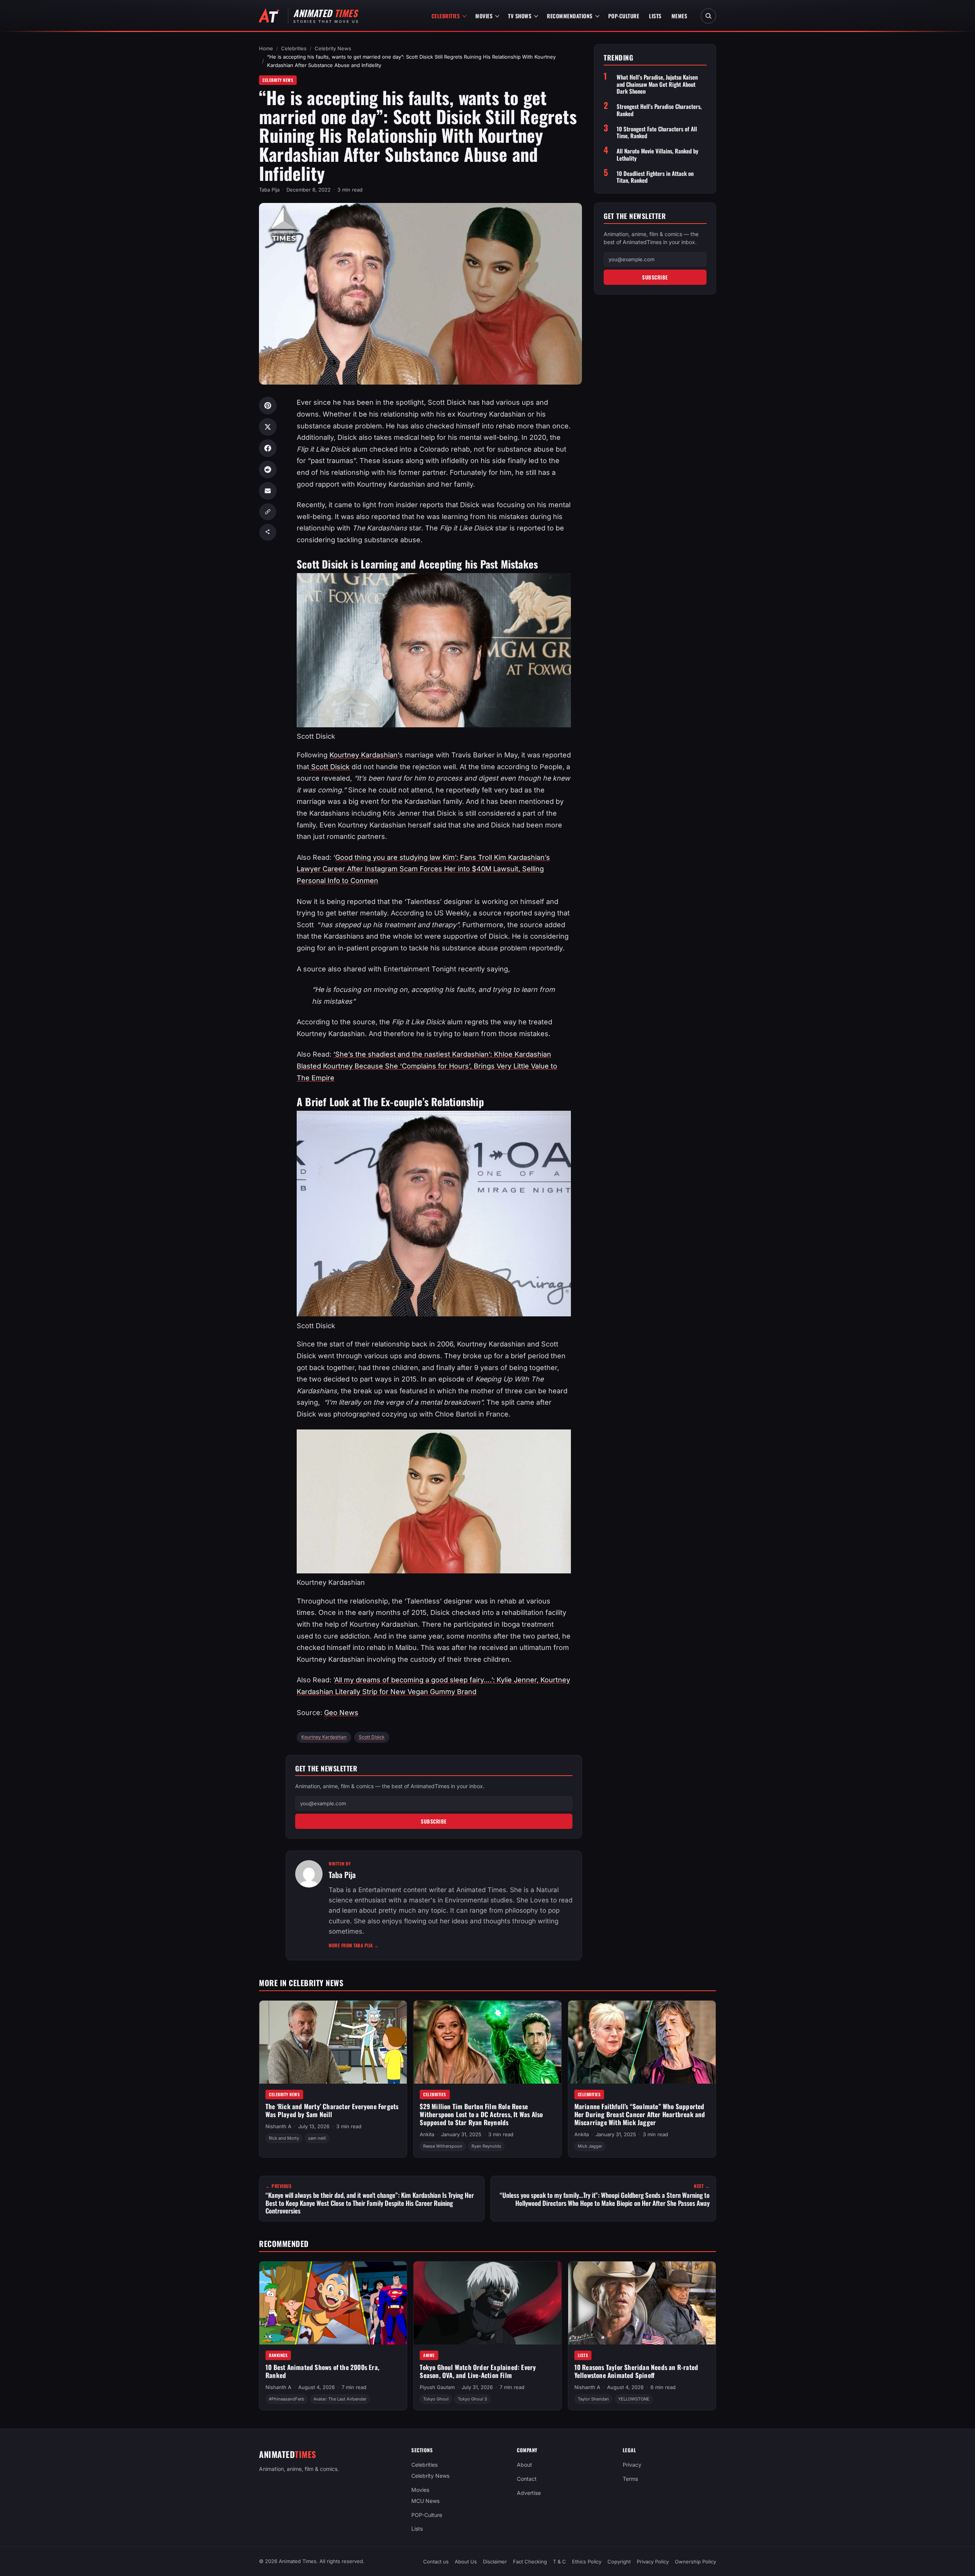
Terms (630, 2479)
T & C (559, 2562)
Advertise (529, 2493)
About (524, 2465)
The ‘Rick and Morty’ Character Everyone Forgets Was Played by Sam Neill (332, 2110)
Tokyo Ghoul (436, 2399)
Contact (527, 2479)
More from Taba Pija (354, 1945)
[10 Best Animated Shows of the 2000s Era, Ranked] (333, 2303)
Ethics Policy (587, 2562)
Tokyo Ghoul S (472, 2399)
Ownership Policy (695, 2562)
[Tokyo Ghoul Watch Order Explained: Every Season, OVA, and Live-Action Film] (487, 2303)
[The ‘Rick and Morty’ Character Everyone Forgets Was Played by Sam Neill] (333, 2042)
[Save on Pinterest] (268, 406)
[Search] (708, 16)
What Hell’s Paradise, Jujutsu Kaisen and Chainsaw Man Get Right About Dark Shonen (657, 84)
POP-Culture (624, 16)
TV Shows (520, 16)
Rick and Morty (284, 2138)
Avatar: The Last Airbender (340, 2399)
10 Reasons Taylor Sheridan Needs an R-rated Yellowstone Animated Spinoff (636, 2371)
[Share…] (268, 532)
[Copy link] (268, 512)
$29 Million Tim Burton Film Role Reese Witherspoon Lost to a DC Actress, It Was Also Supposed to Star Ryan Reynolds (481, 2114)
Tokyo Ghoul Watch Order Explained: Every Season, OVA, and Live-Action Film (478, 2371)
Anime (429, 2355)
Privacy (632, 2465)
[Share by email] (268, 491)
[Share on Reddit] (268, 470)
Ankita (427, 2134)
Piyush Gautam (437, 2387)
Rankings (278, 2355)
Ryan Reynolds (486, 2146)
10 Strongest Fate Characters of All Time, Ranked (657, 132)
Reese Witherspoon (443, 2146)
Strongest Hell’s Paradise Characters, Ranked (659, 110)
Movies (484, 16)
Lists (655, 16)
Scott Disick (329, 767)
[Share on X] (268, 427)
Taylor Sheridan (593, 2399)
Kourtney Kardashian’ (364, 755)
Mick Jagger (590, 2146)
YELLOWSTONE (634, 2399)
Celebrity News (333, 48)
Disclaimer (495, 2562)
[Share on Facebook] (268, 448)
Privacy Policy (653, 2562)
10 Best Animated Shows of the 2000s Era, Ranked (322, 2371)
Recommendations (570, 16)
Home (266, 48)
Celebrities (446, 16)
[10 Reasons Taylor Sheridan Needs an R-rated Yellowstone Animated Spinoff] (642, 2303)
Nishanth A (278, 2126)
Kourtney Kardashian (324, 1737)
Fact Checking (530, 2562)
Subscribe (434, 1821)
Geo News (341, 1713)
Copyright (619, 2562)
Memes (679, 16)
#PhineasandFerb (287, 2399)
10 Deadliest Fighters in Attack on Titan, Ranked (655, 177)
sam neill (317, 2138)
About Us (466, 2562)
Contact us (436, 2562)
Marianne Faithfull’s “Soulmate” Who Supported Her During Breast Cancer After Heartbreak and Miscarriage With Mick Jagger (640, 2114)
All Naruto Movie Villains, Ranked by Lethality (658, 155)
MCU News (425, 2501)
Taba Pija (269, 190)
